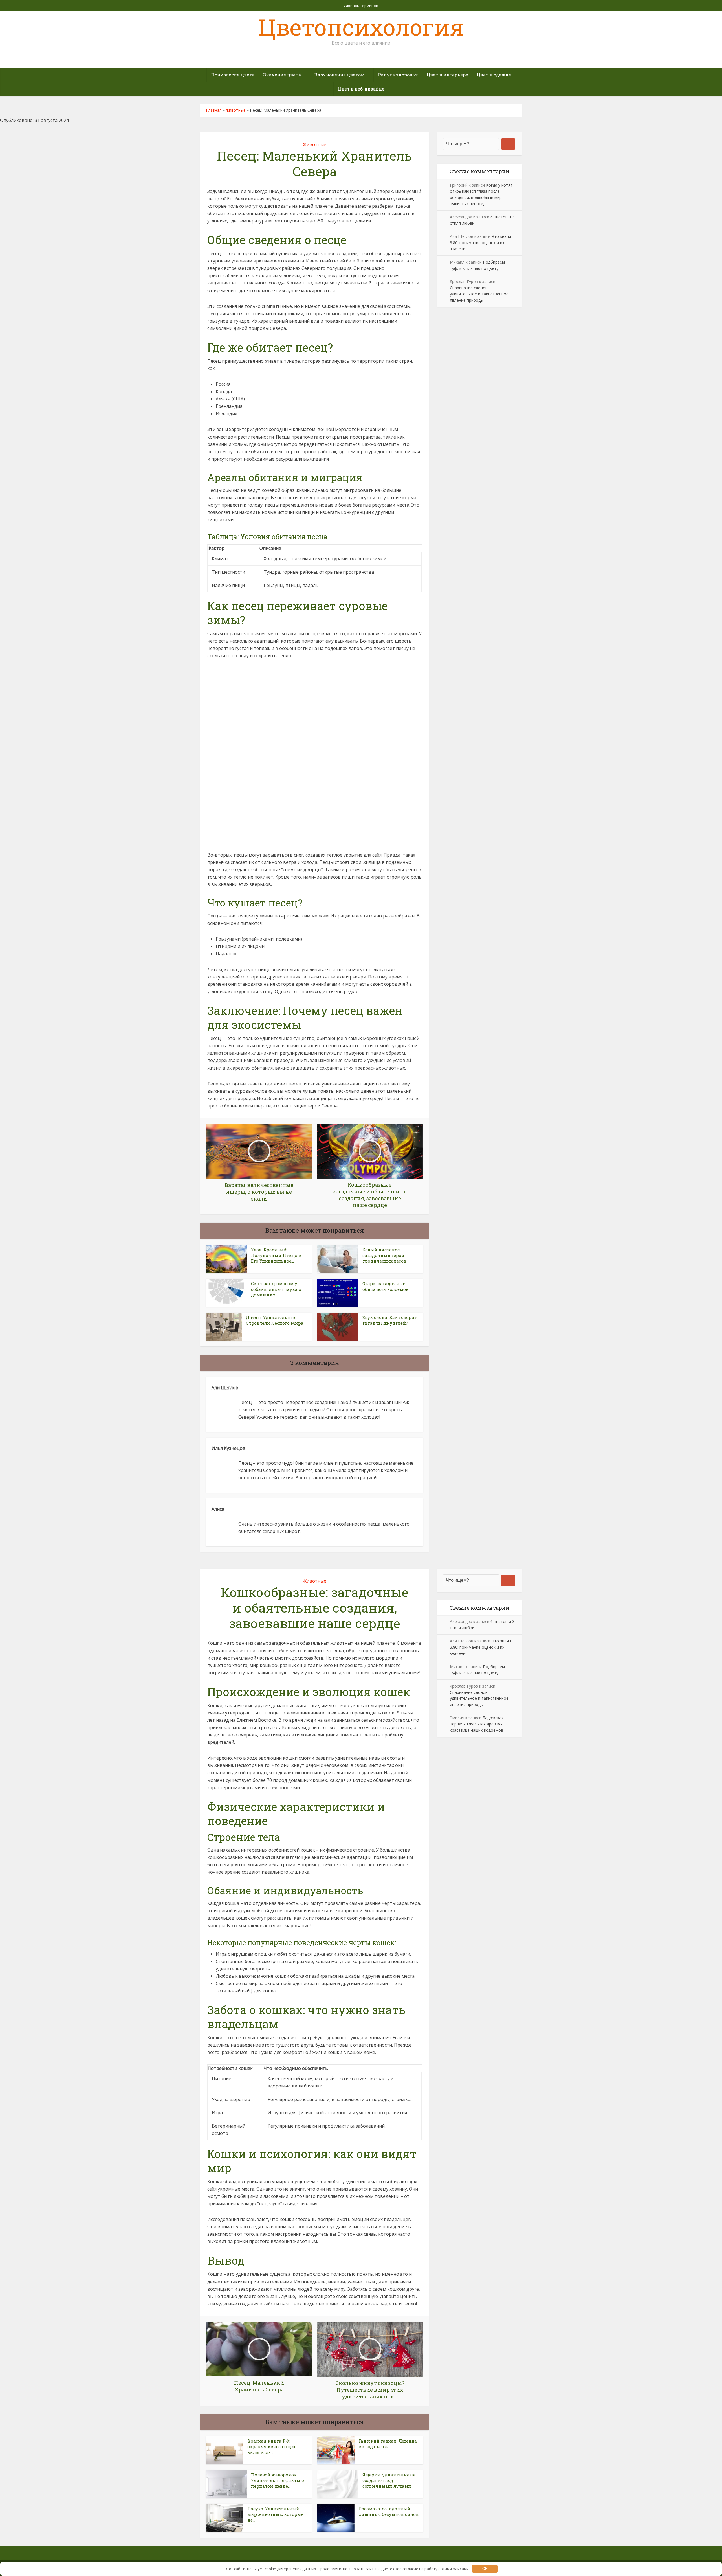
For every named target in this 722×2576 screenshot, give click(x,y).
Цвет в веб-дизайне (361, 89)
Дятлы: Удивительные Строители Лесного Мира (275, 1320)
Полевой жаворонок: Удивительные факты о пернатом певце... (278, 2480)
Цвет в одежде (494, 75)
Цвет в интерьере (447, 75)
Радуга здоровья (398, 75)
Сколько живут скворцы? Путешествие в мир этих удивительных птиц (355, 2551)
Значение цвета (282, 75)
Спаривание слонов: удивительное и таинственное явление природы (479, 294)
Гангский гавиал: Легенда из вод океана (388, 2444)
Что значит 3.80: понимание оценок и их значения (482, 243)
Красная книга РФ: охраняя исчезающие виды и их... (272, 2447)
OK (485, 2569)
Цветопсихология (361, 27)
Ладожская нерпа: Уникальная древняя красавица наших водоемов (477, 1724)
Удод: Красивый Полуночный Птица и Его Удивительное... (276, 1255)
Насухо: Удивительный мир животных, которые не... (275, 2514)
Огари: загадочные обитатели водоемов (385, 1286)
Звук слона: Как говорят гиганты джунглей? (390, 1320)
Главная (214, 110)
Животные (236, 110)
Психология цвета (233, 75)
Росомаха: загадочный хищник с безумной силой (389, 2511)
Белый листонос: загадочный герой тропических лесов (384, 1255)
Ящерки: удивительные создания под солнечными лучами (389, 2480)
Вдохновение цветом (339, 75)
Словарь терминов (361, 6)
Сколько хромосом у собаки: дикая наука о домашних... (276, 1289)
